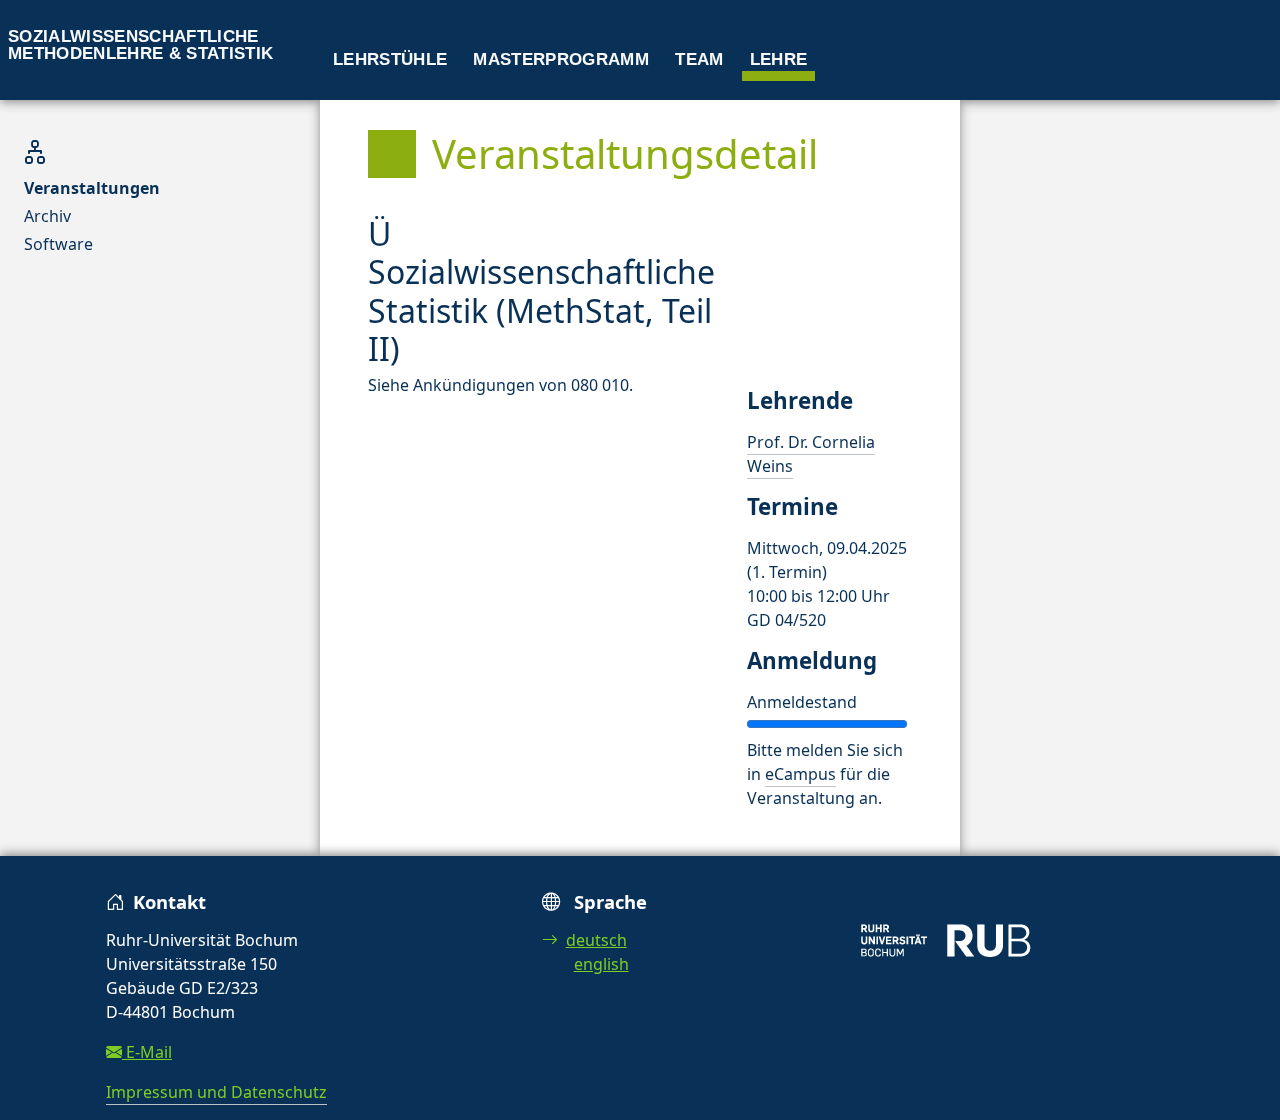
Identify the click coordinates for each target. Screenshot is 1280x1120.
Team (699, 59)
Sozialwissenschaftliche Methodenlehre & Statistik (141, 45)
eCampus (800, 774)
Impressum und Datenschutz (216, 1092)
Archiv (47, 216)
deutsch (596, 940)
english (601, 964)
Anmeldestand (802, 702)
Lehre (779, 59)
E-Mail (147, 1052)
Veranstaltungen (92, 188)
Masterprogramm (561, 59)
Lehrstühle (390, 59)
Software (58, 244)
